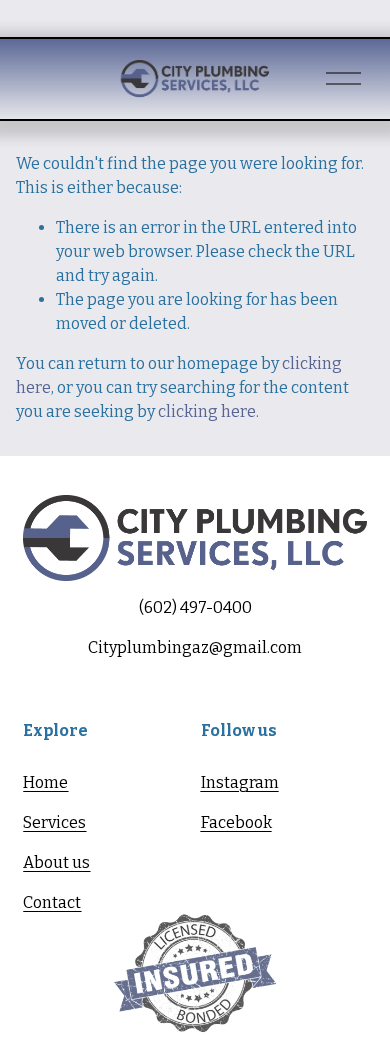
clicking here (207, 411)
